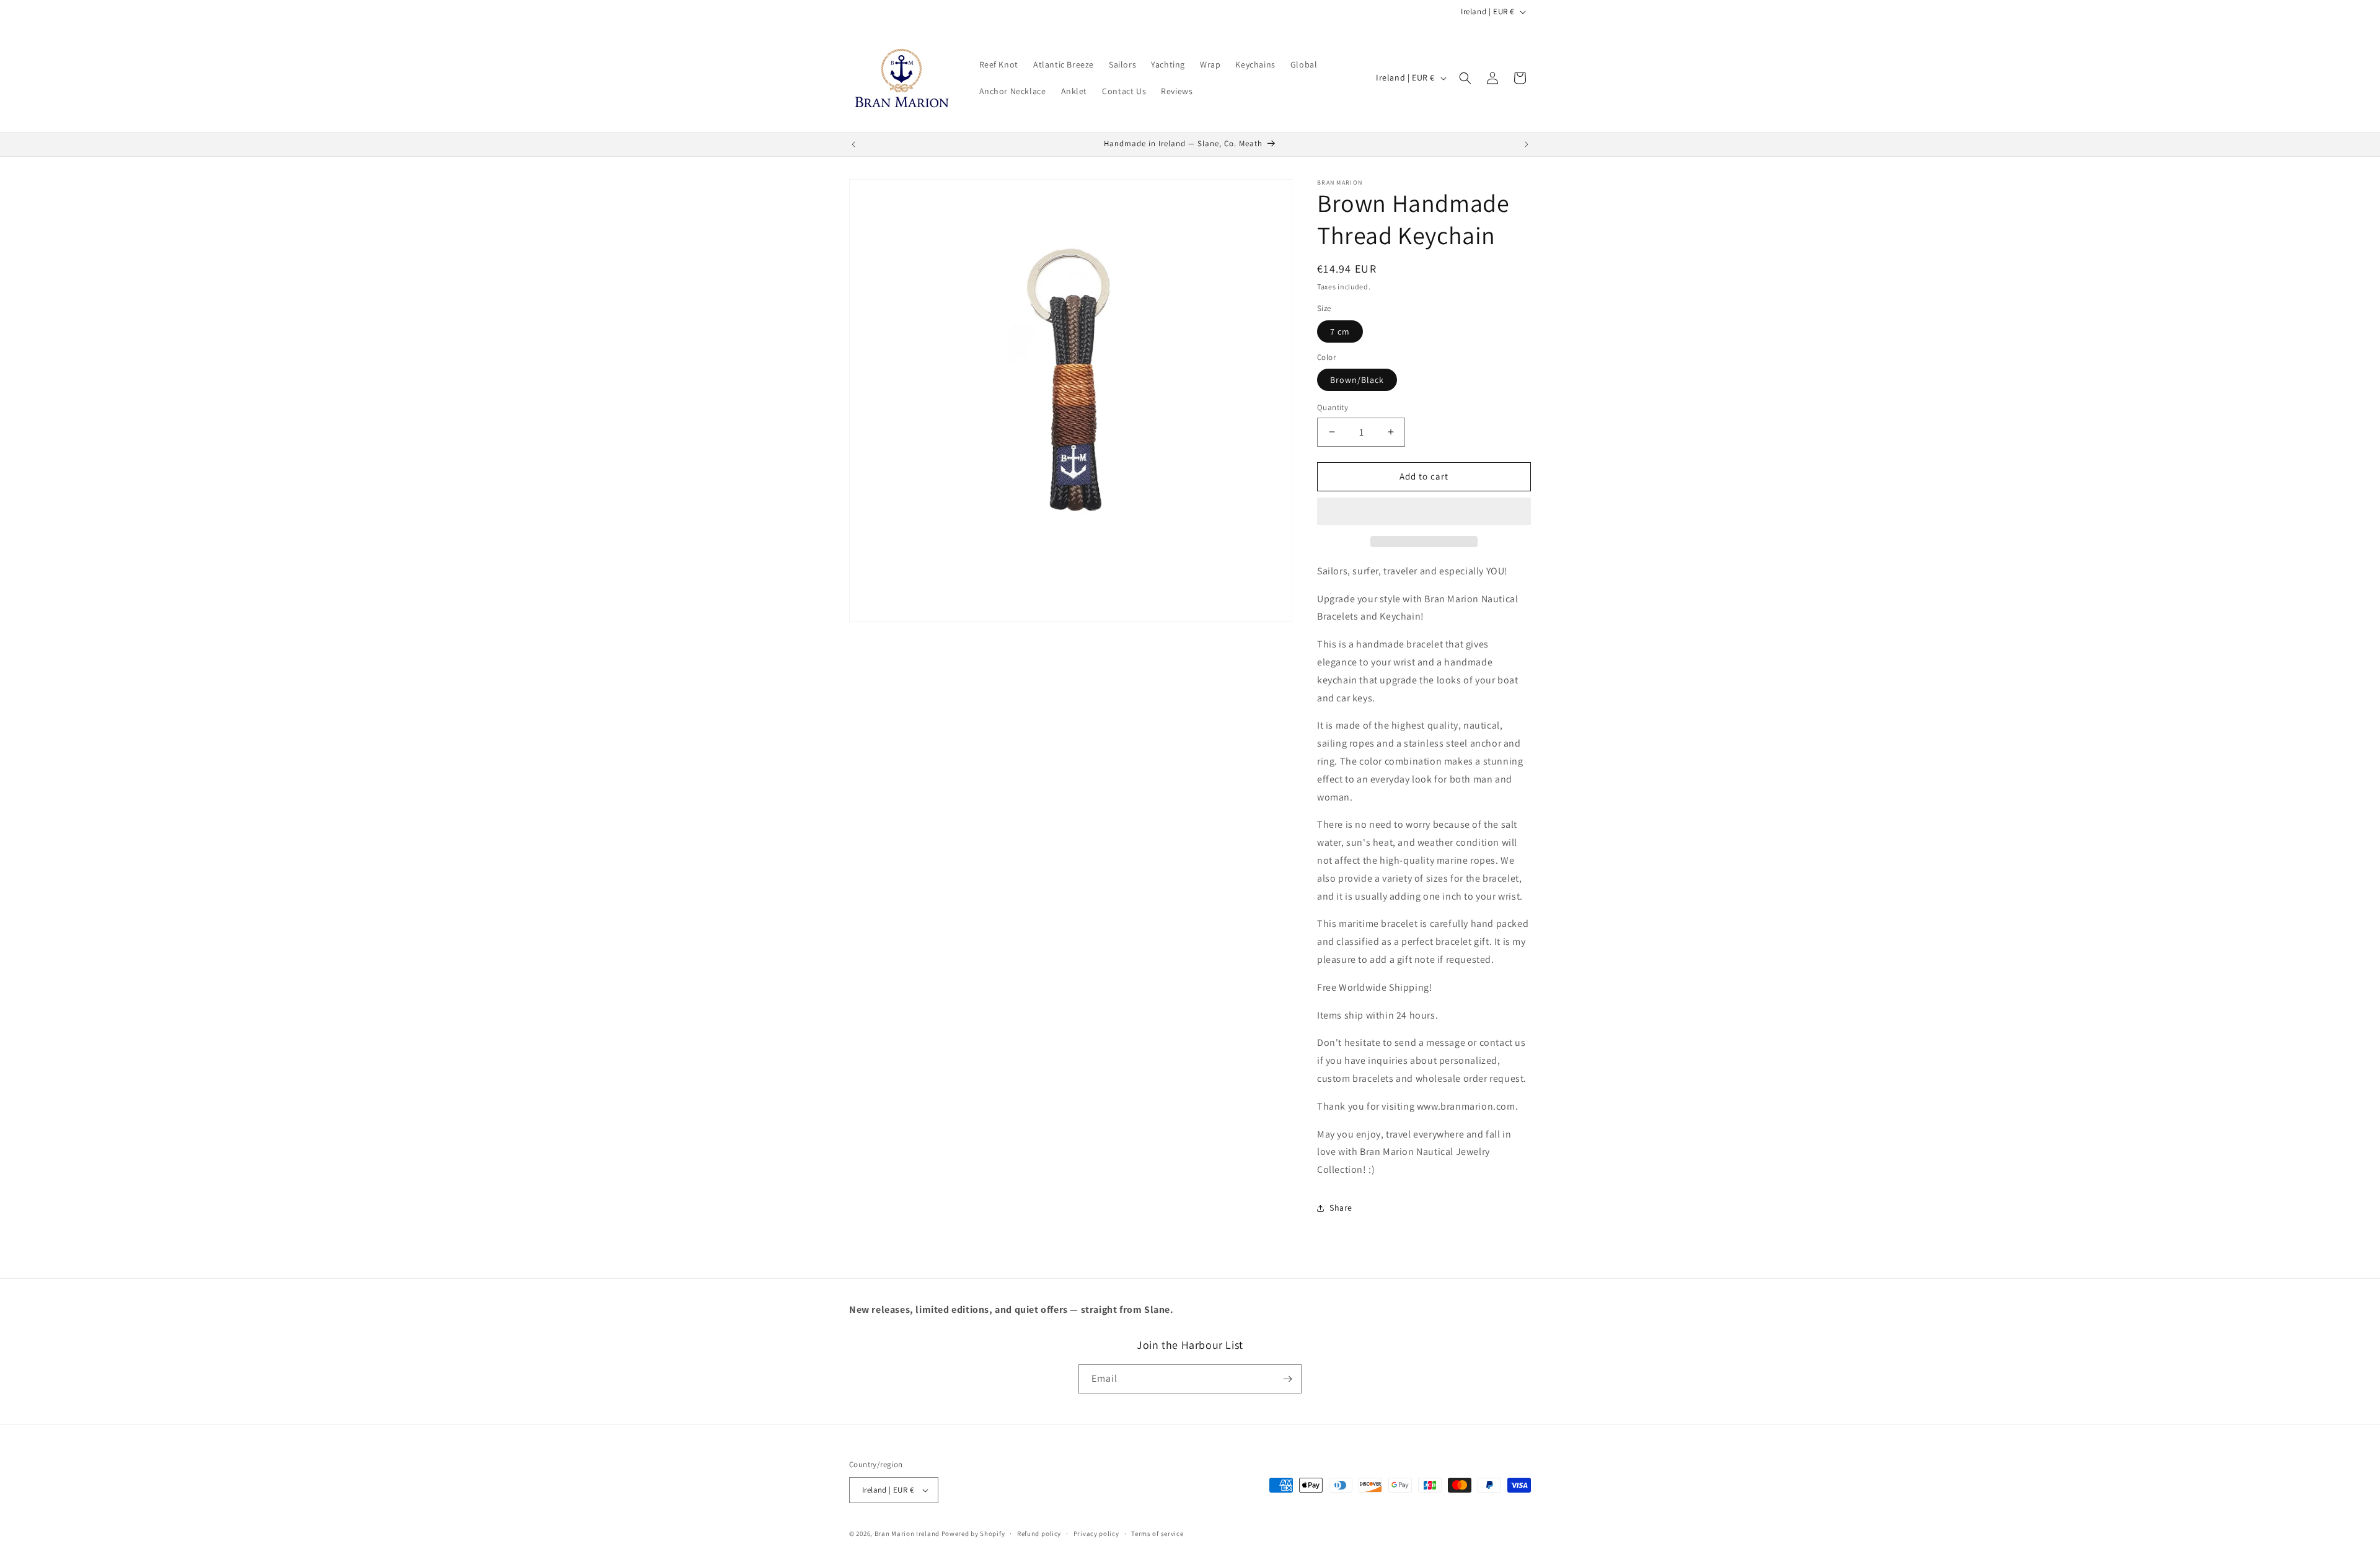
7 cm (1340, 331)
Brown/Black (1357, 380)
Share (1341, 1208)
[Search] (1465, 78)
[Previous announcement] (853, 144)
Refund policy (1039, 1533)
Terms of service (1157, 1533)
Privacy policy (1096, 1533)
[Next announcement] (1527, 144)
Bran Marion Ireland (907, 1533)
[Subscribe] (1287, 1379)
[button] (1424, 512)
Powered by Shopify (973, 1533)
